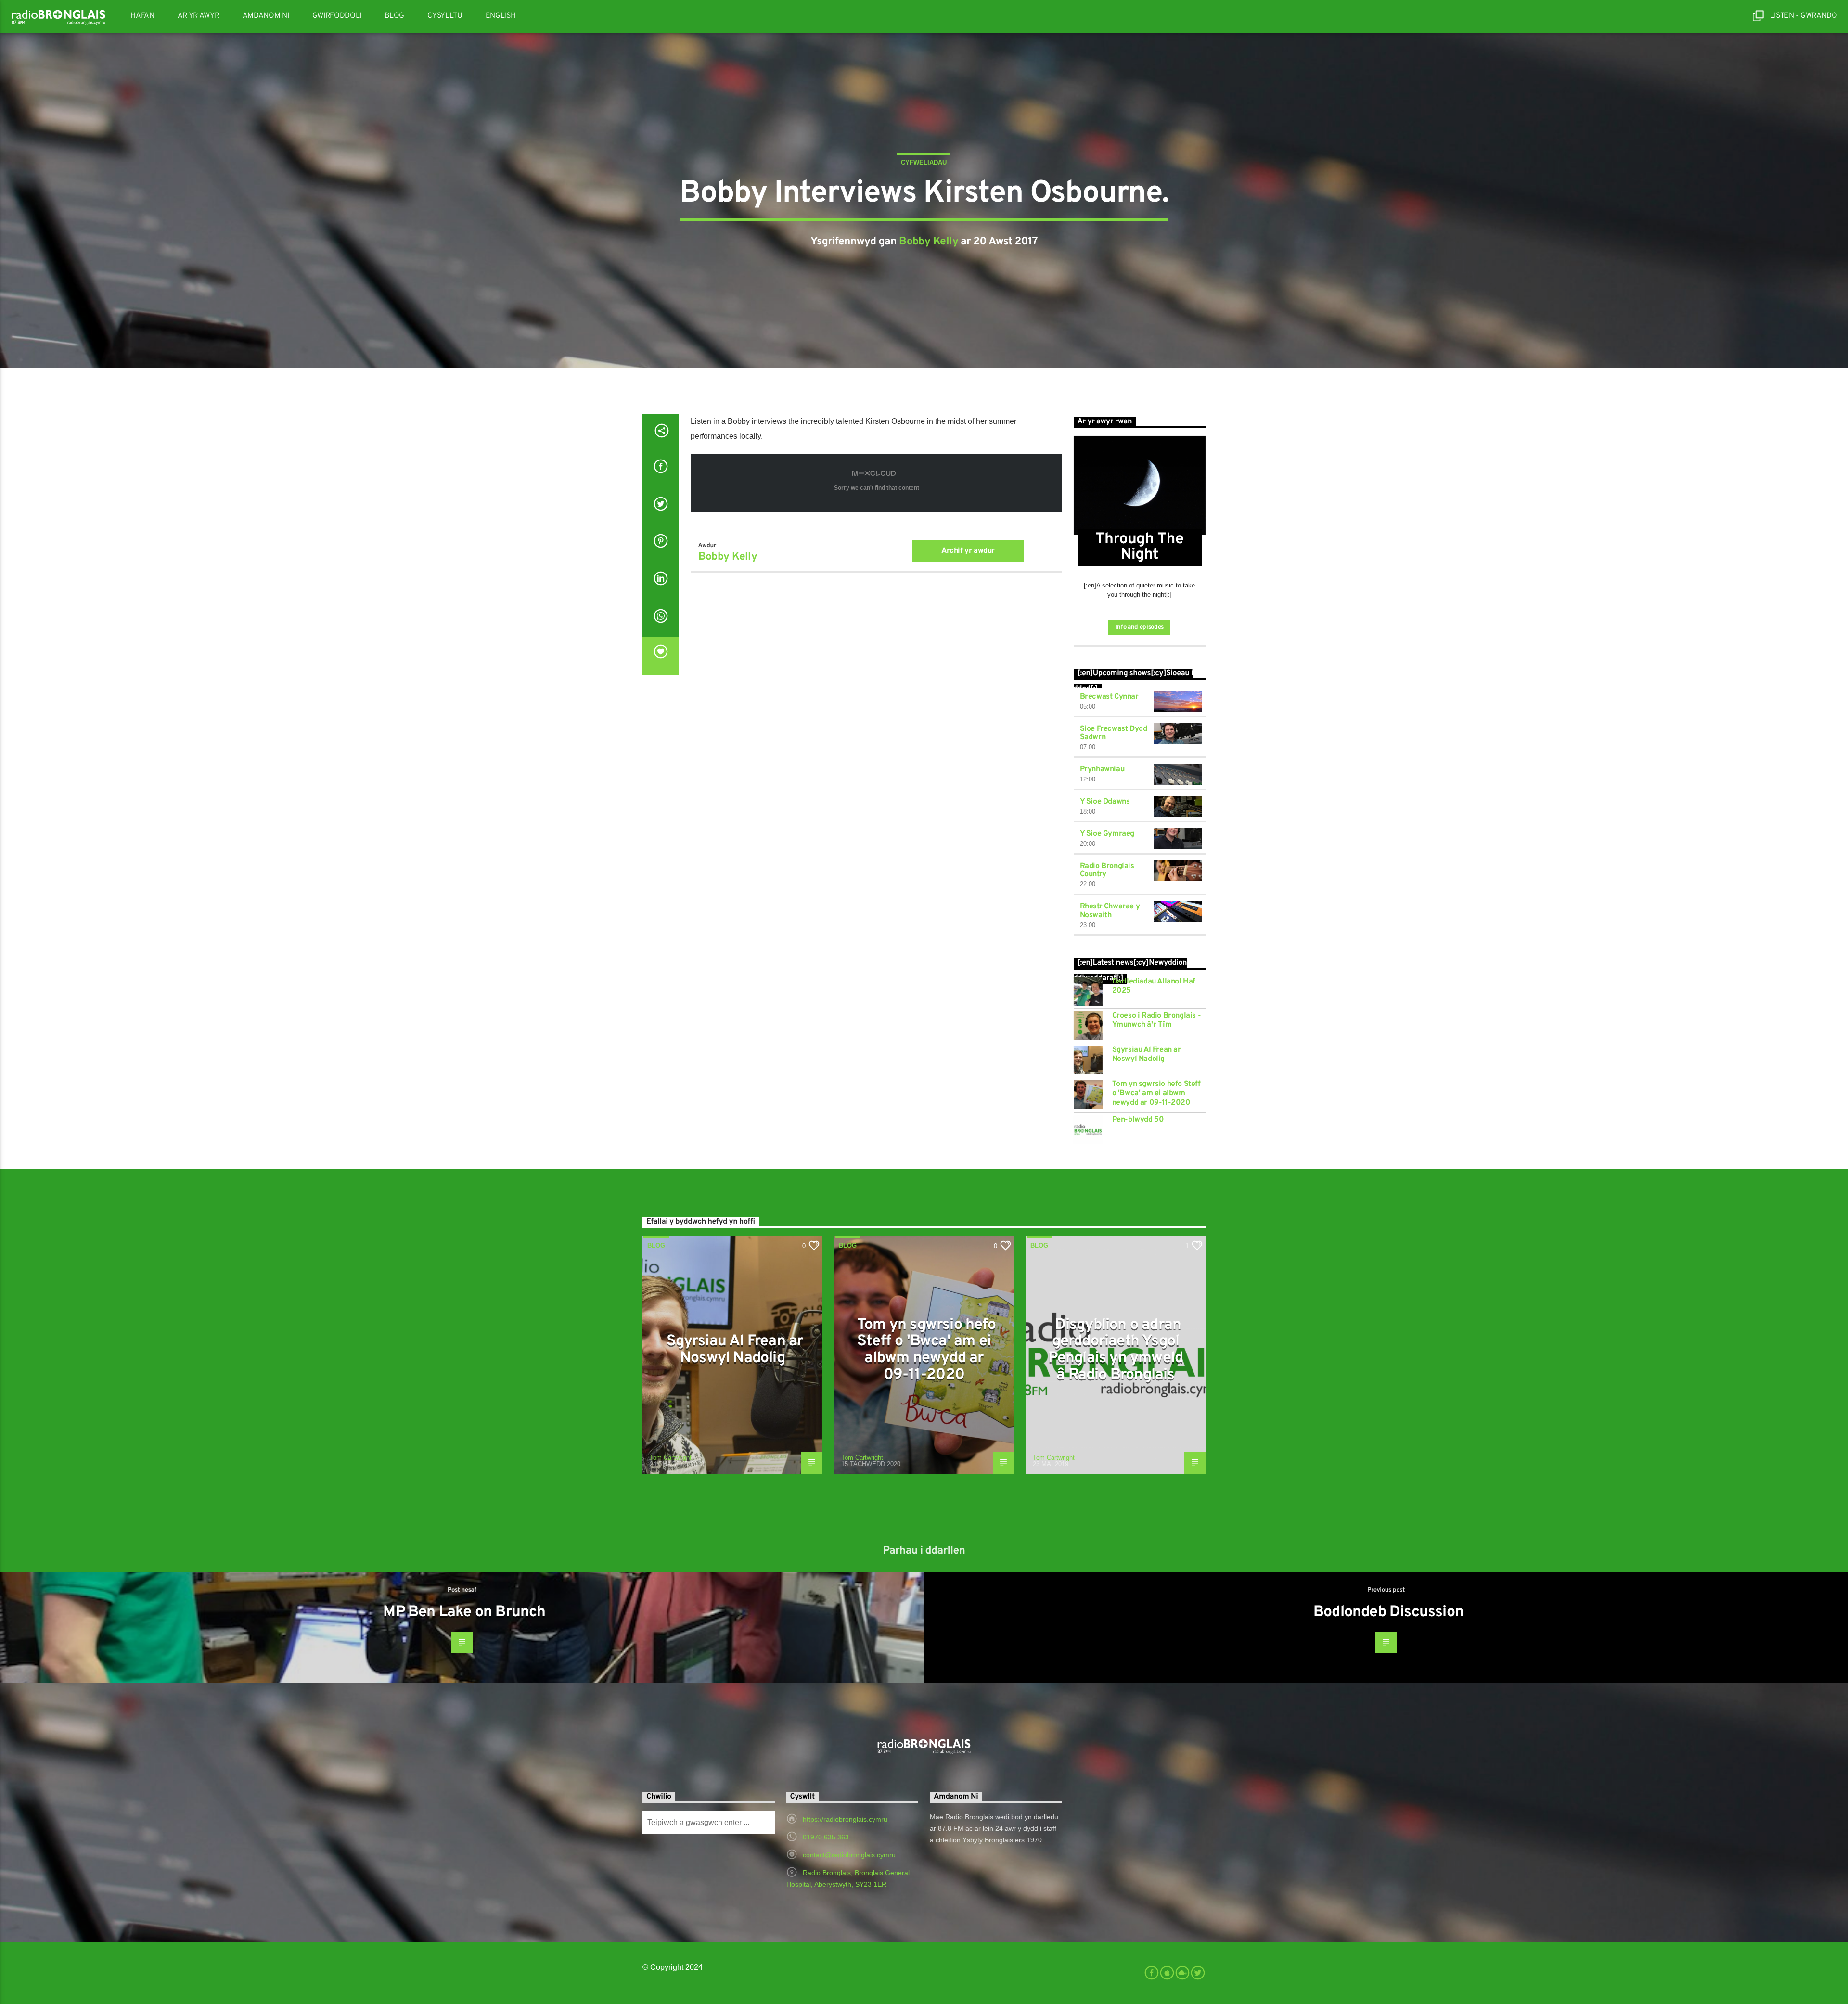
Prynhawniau (1102, 769)
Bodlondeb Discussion (1388, 1612)
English (501, 16)
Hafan (142, 16)
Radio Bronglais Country (1107, 870)
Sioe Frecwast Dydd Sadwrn (1114, 733)
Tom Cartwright (671, 1458)
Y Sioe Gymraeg (1107, 834)
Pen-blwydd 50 (1138, 1120)
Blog (394, 16)
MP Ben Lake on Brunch (464, 1612)
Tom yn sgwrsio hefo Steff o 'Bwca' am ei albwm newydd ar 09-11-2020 (1156, 1093)
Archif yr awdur (968, 551)
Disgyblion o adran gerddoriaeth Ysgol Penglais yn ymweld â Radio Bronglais (1116, 1350)
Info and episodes (1140, 627)
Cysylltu (445, 16)
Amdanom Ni (266, 16)
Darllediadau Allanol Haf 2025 (1154, 986)
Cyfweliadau (924, 162)
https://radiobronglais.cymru (845, 1819)
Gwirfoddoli (337, 16)
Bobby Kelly (929, 242)
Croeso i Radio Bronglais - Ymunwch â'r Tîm (1157, 1021)
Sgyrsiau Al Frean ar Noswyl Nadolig (1147, 1055)
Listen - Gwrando (1803, 16)
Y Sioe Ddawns (1105, 802)
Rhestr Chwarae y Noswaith (1110, 911)
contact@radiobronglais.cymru (849, 1855)
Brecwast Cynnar (1109, 697)
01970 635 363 (826, 1837)
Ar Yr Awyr (199, 16)
